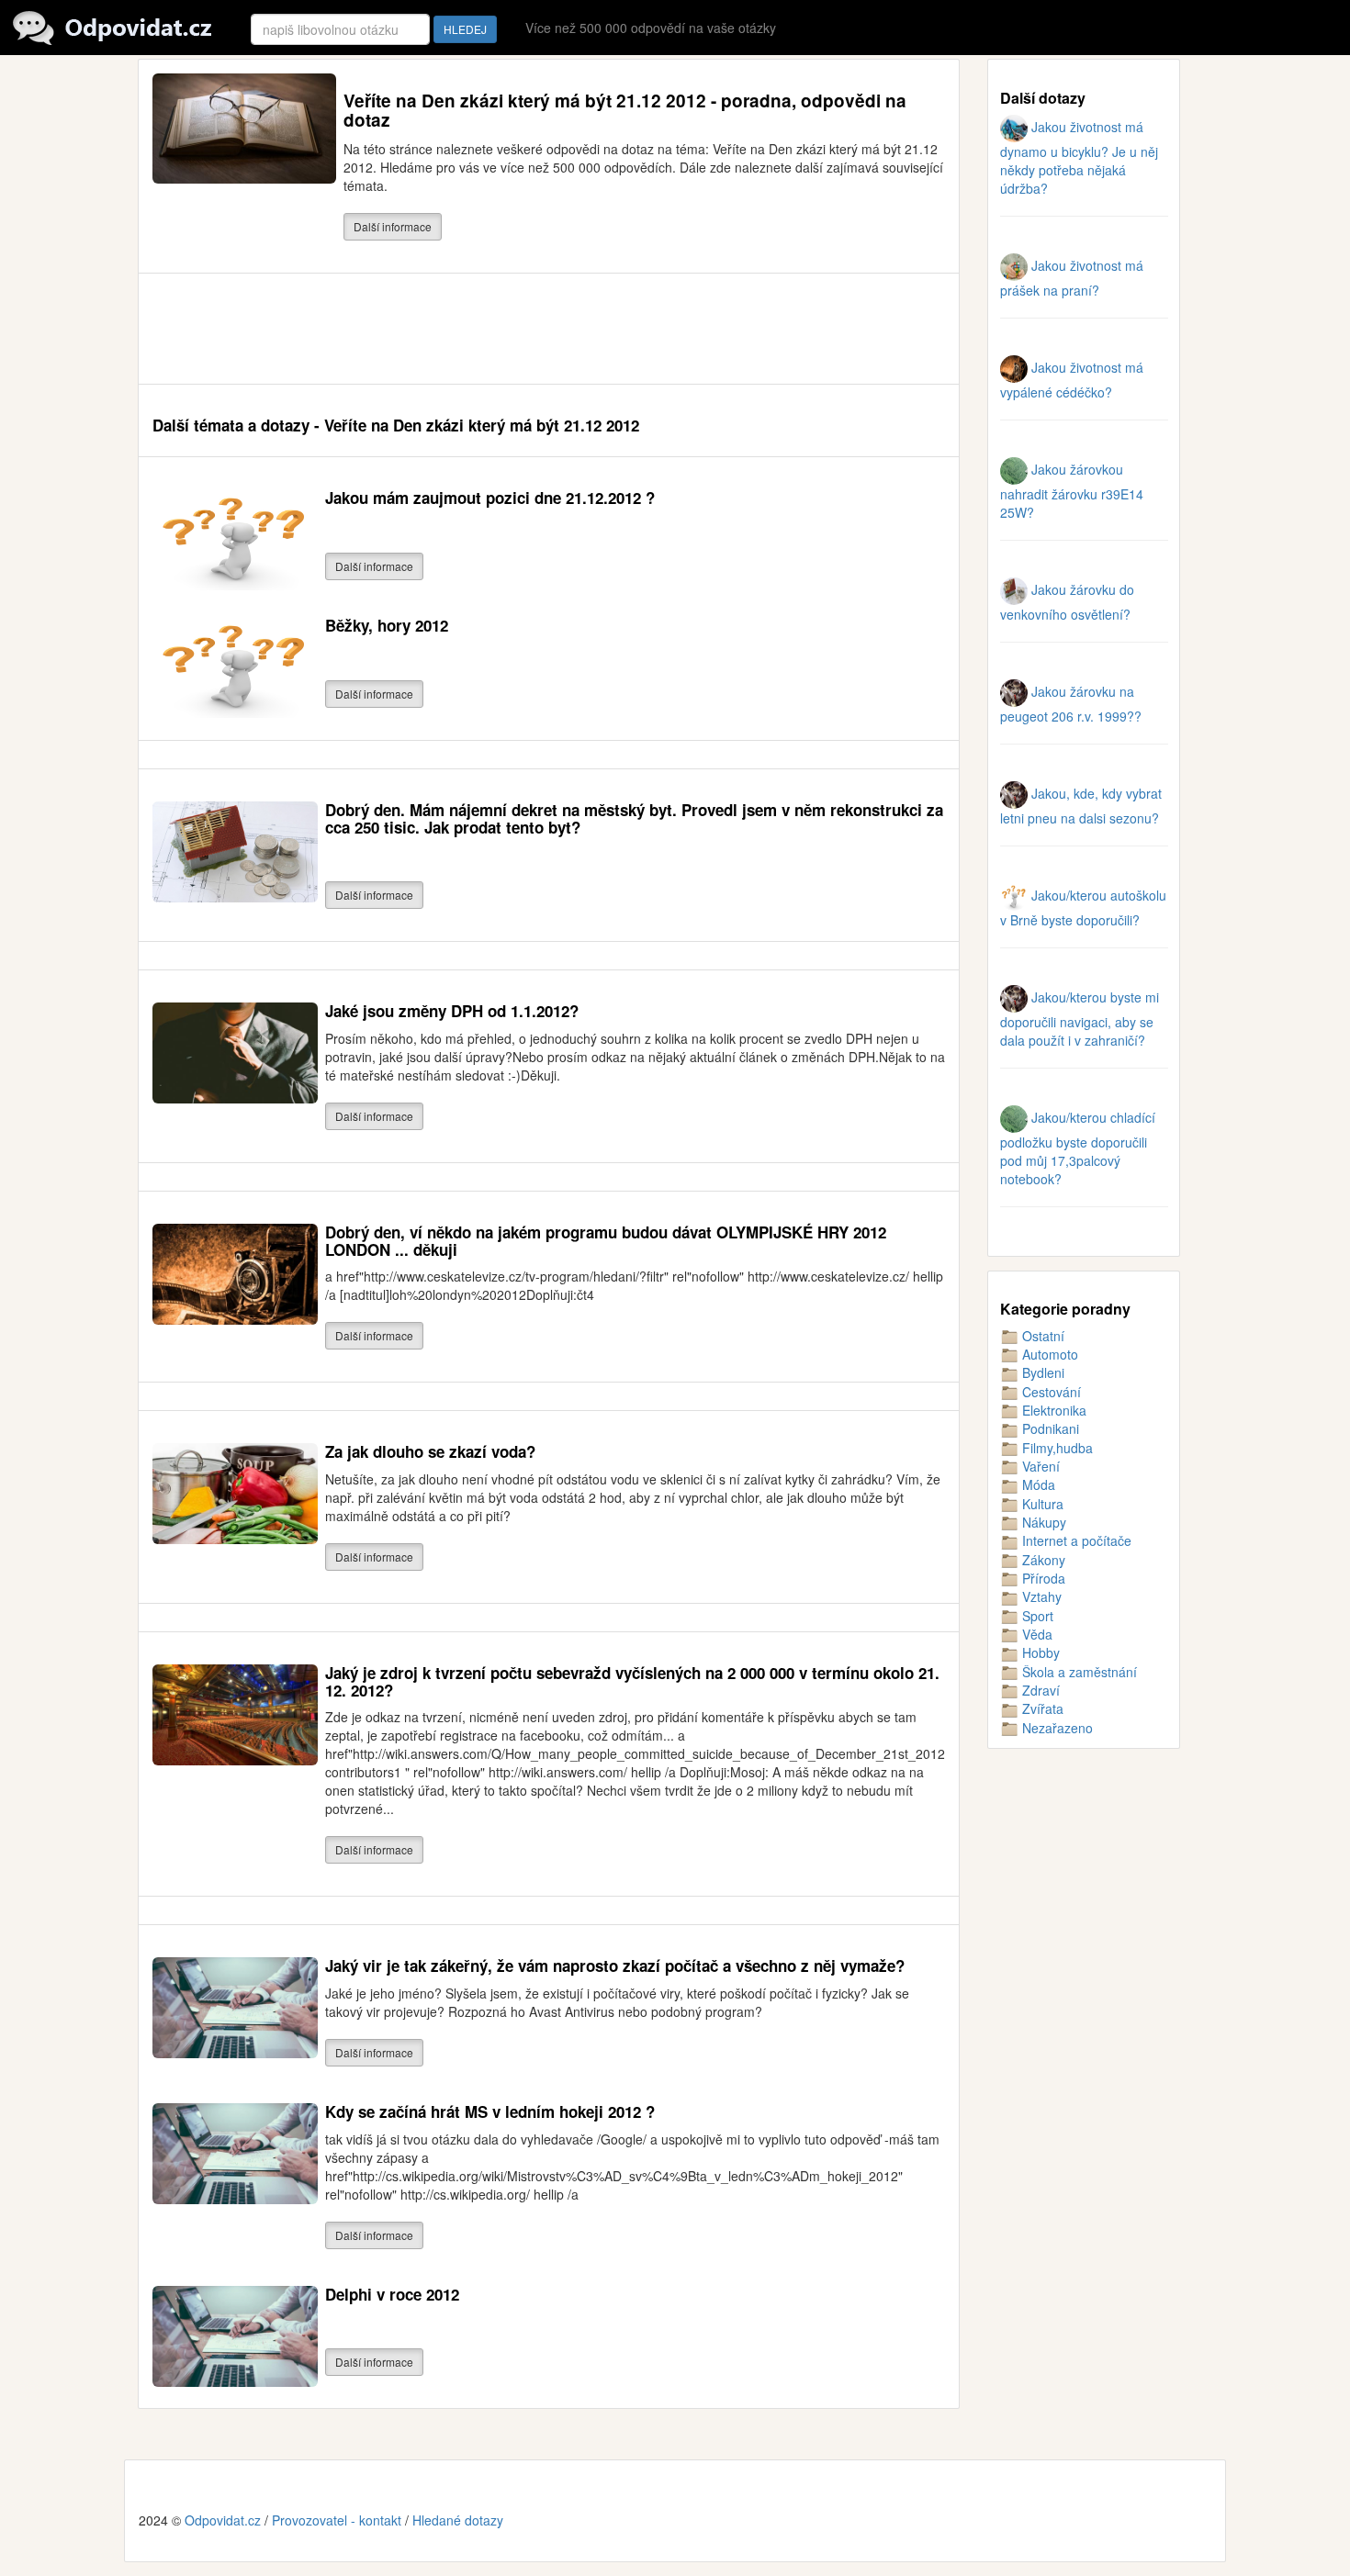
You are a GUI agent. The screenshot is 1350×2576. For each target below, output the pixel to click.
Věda (1035, 1634)
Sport (1036, 1616)
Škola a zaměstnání (1078, 1672)
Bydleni (1041, 1372)
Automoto (1048, 1354)
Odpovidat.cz (223, 2520)
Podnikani (1049, 1428)
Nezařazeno (1056, 1728)
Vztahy (1040, 1596)
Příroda (1042, 1578)
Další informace (393, 226)
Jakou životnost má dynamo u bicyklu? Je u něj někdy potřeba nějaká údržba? (1079, 157)
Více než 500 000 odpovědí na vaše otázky (651, 28)
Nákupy (1042, 1522)
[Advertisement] (487, 329)
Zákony (1042, 1560)
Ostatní (1041, 1336)
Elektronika (1052, 1410)
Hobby (1039, 1652)
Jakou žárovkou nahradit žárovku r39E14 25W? (1072, 491)
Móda (1037, 1484)
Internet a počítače (1075, 1540)
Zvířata (1041, 1708)
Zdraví (1039, 1690)
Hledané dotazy (458, 2520)
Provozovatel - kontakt (337, 2520)
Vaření (1039, 1466)
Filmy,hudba (1056, 1448)
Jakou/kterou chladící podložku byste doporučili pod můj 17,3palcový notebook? (1078, 1148)
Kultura (1041, 1504)
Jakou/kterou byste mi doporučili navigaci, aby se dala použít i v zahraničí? (1080, 1019)
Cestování (1050, 1392)
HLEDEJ (465, 29)
